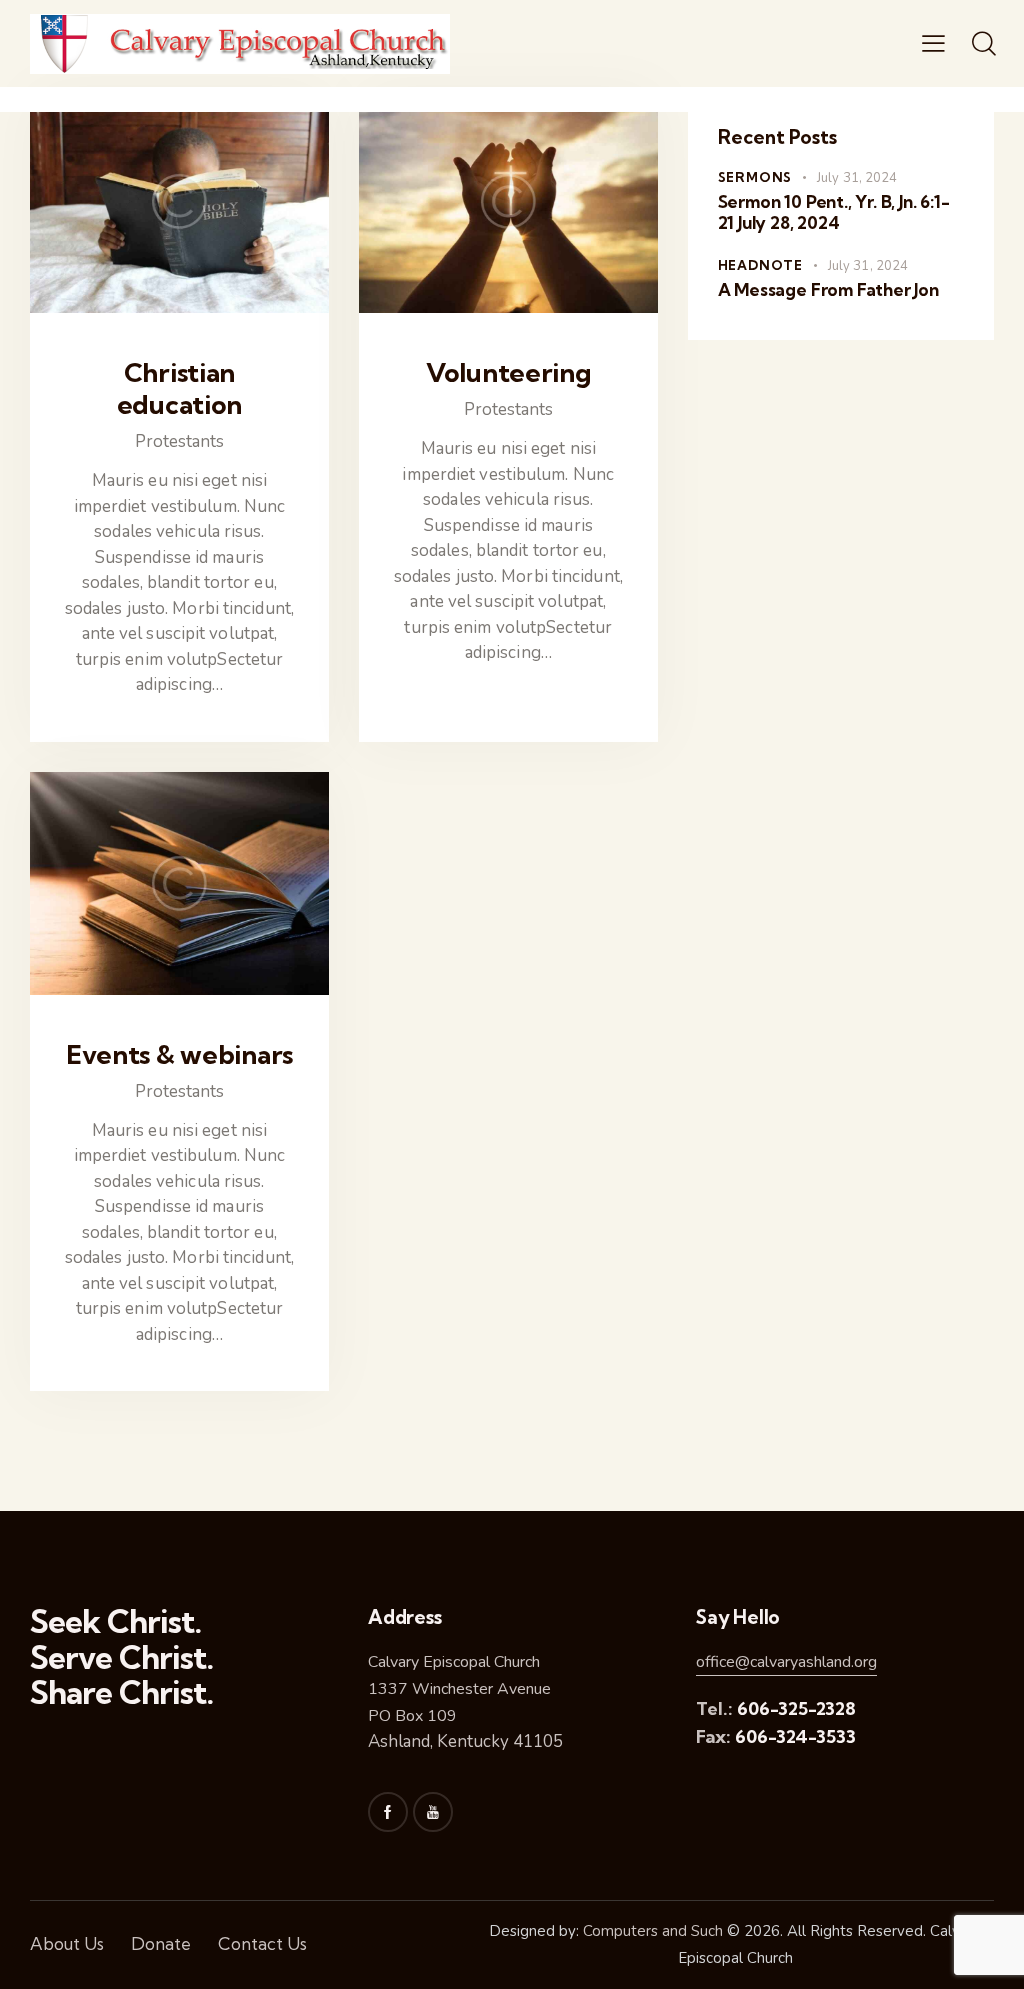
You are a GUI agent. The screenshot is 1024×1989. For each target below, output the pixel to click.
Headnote (760, 265)
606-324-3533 (795, 1736)
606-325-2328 (796, 1708)
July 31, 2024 (857, 178)
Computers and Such (653, 1931)
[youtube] (433, 1812)
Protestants (179, 441)
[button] (933, 44)
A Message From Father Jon (828, 289)
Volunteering (508, 373)
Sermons (755, 177)
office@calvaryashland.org (786, 1662)
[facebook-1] (388, 1812)
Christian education (179, 389)
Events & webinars (179, 1055)
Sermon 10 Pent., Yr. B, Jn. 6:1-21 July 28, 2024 (834, 212)
